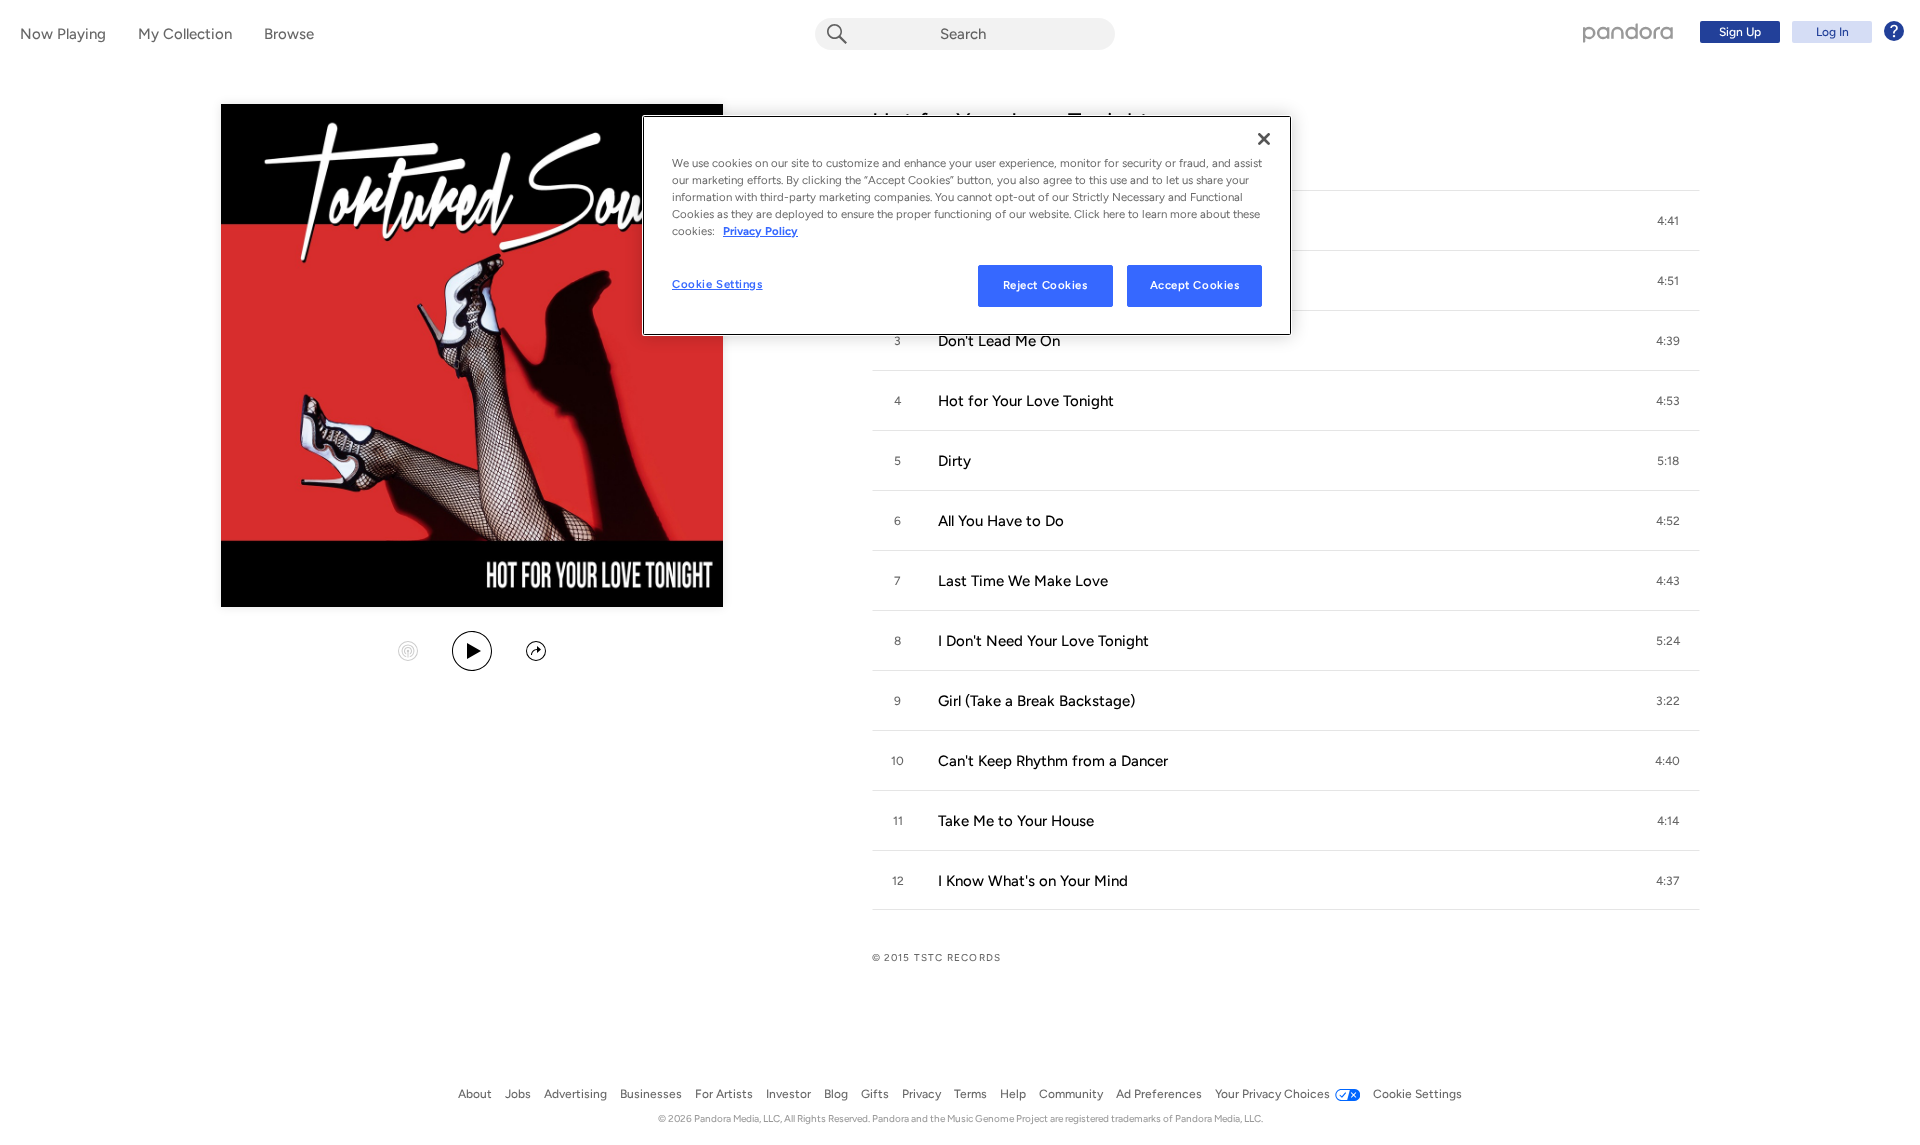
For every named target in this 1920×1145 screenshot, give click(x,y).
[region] (967, 225)
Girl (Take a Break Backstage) (1036, 701)
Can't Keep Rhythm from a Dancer (1053, 761)
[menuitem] (1799, 32)
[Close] (1264, 139)
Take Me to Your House (1016, 821)
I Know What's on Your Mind (1033, 881)
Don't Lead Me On (999, 341)
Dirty (954, 461)
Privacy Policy (760, 231)
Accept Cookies (1195, 285)
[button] (1668, 221)
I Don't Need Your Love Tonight (1043, 641)
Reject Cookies (1045, 285)
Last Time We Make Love (1023, 581)
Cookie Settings (717, 284)
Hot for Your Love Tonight (1026, 401)
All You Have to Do (1001, 521)
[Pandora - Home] (1628, 32)
